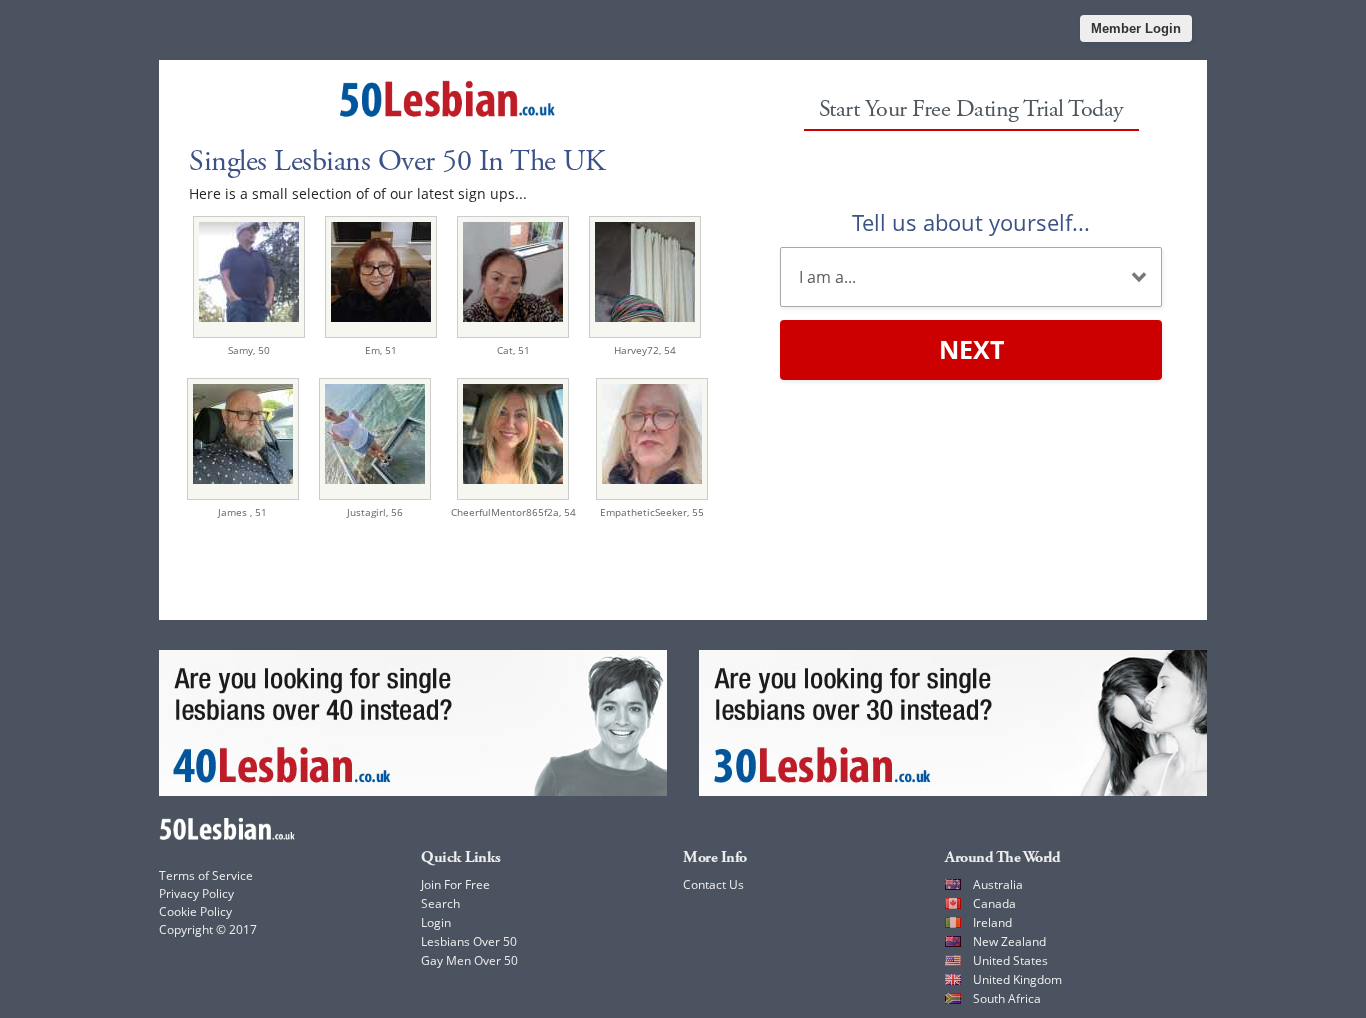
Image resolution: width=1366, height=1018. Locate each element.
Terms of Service (206, 875)
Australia (998, 884)
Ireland (992, 922)
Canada (994, 903)
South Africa (1007, 998)
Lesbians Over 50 (469, 941)
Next (971, 349)
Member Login (1136, 28)
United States (1010, 960)
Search (440, 903)
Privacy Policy (196, 893)
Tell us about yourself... (971, 222)
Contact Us (713, 884)
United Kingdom (1017, 979)
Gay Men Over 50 (469, 960)
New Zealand (1009, 941)
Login (436, 922)
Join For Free (455, 884)
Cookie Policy (195, 911)
